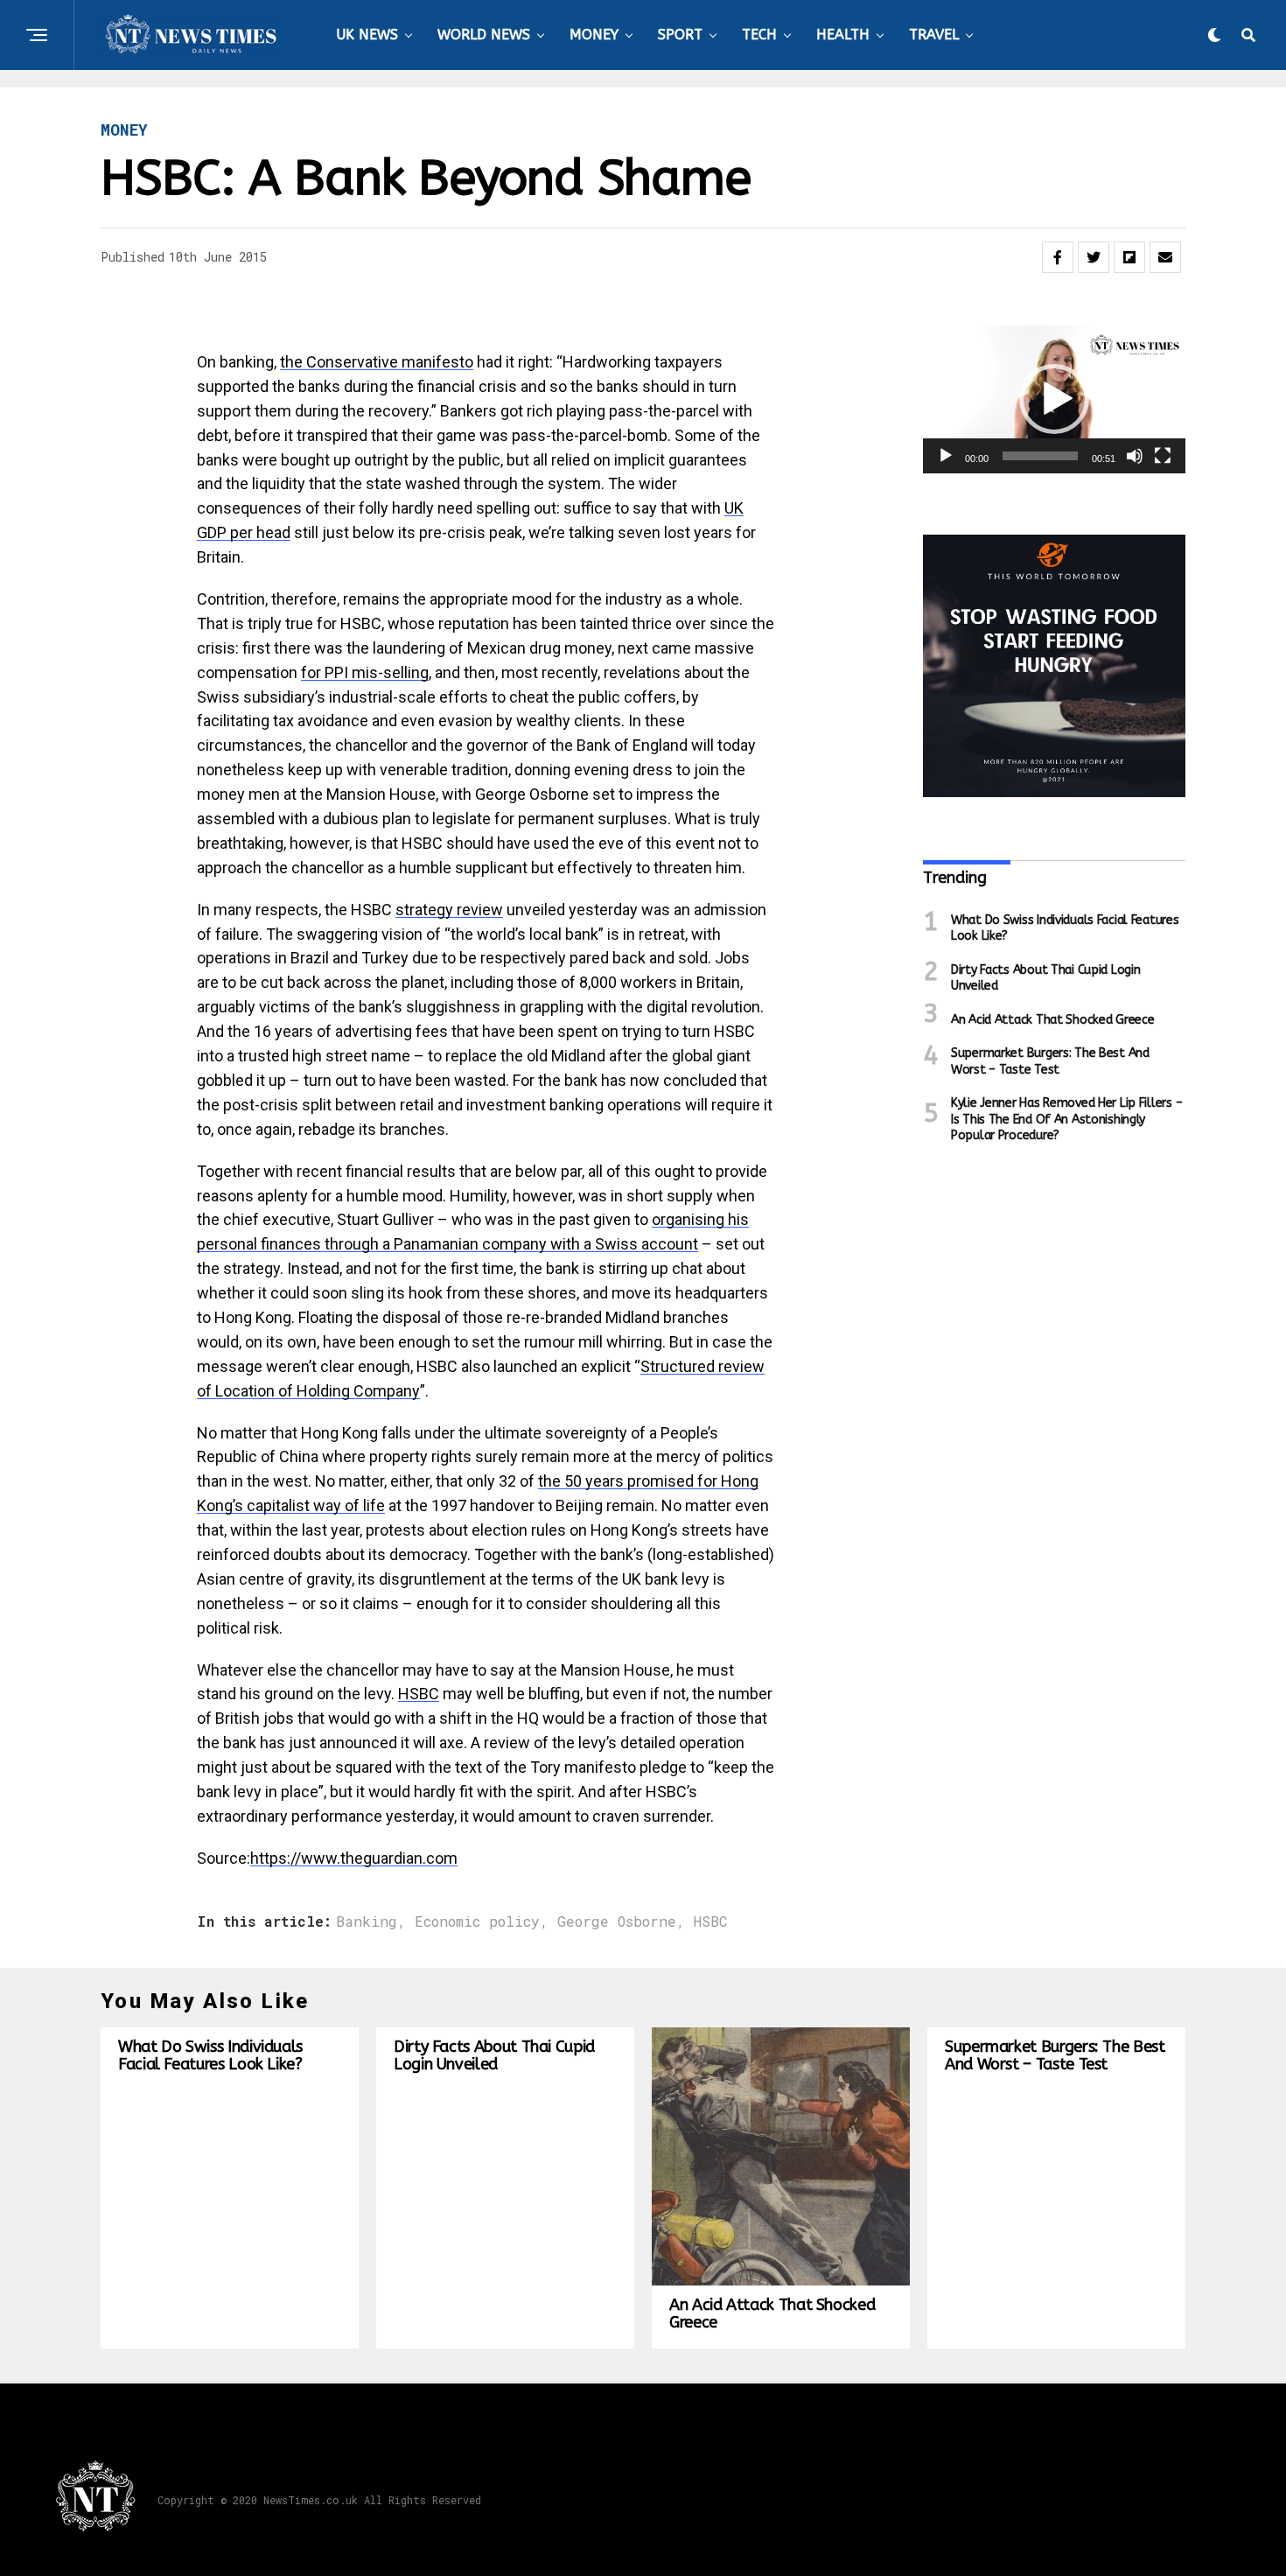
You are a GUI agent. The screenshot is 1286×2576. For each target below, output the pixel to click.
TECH (759, 35)
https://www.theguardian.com (354, 1858)
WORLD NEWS (484, 35)
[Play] (946, 456)
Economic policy (477, 1921)
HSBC (419, 1694)
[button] (1054, 399)
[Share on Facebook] (1058, 257)
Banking (367, 1921)
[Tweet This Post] (1094, 257)
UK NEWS (367, 35)
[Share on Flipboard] (1129, 257)
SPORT (680, 35)
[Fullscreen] (1163, 456)
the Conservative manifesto (377, 362)
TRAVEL (934, 35)
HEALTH (843, 35)
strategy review (449, 910)
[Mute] (1135, 456)
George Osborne (617, 1921)
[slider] (1040, 456)
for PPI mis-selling (365, 672)
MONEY (594, 35)
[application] (1054, 399)
